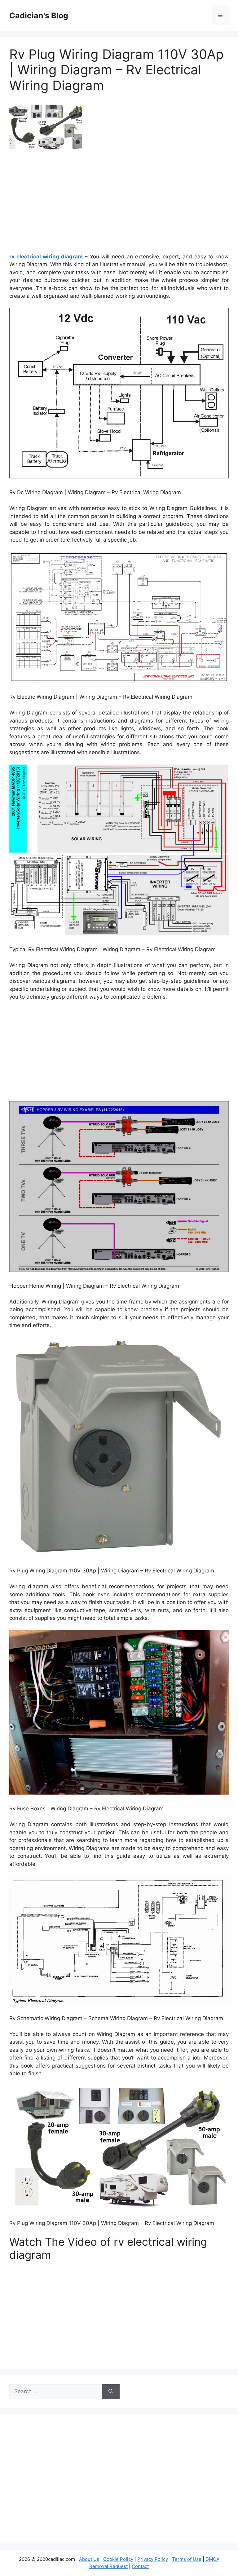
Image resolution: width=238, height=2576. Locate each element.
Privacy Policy (153, 2559)
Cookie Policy (118, 2559)
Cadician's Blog (39, 15)
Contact (140, 2566)
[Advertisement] (119, 204)
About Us (89, 2559)
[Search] (111, 2392)
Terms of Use (187, 2559)
